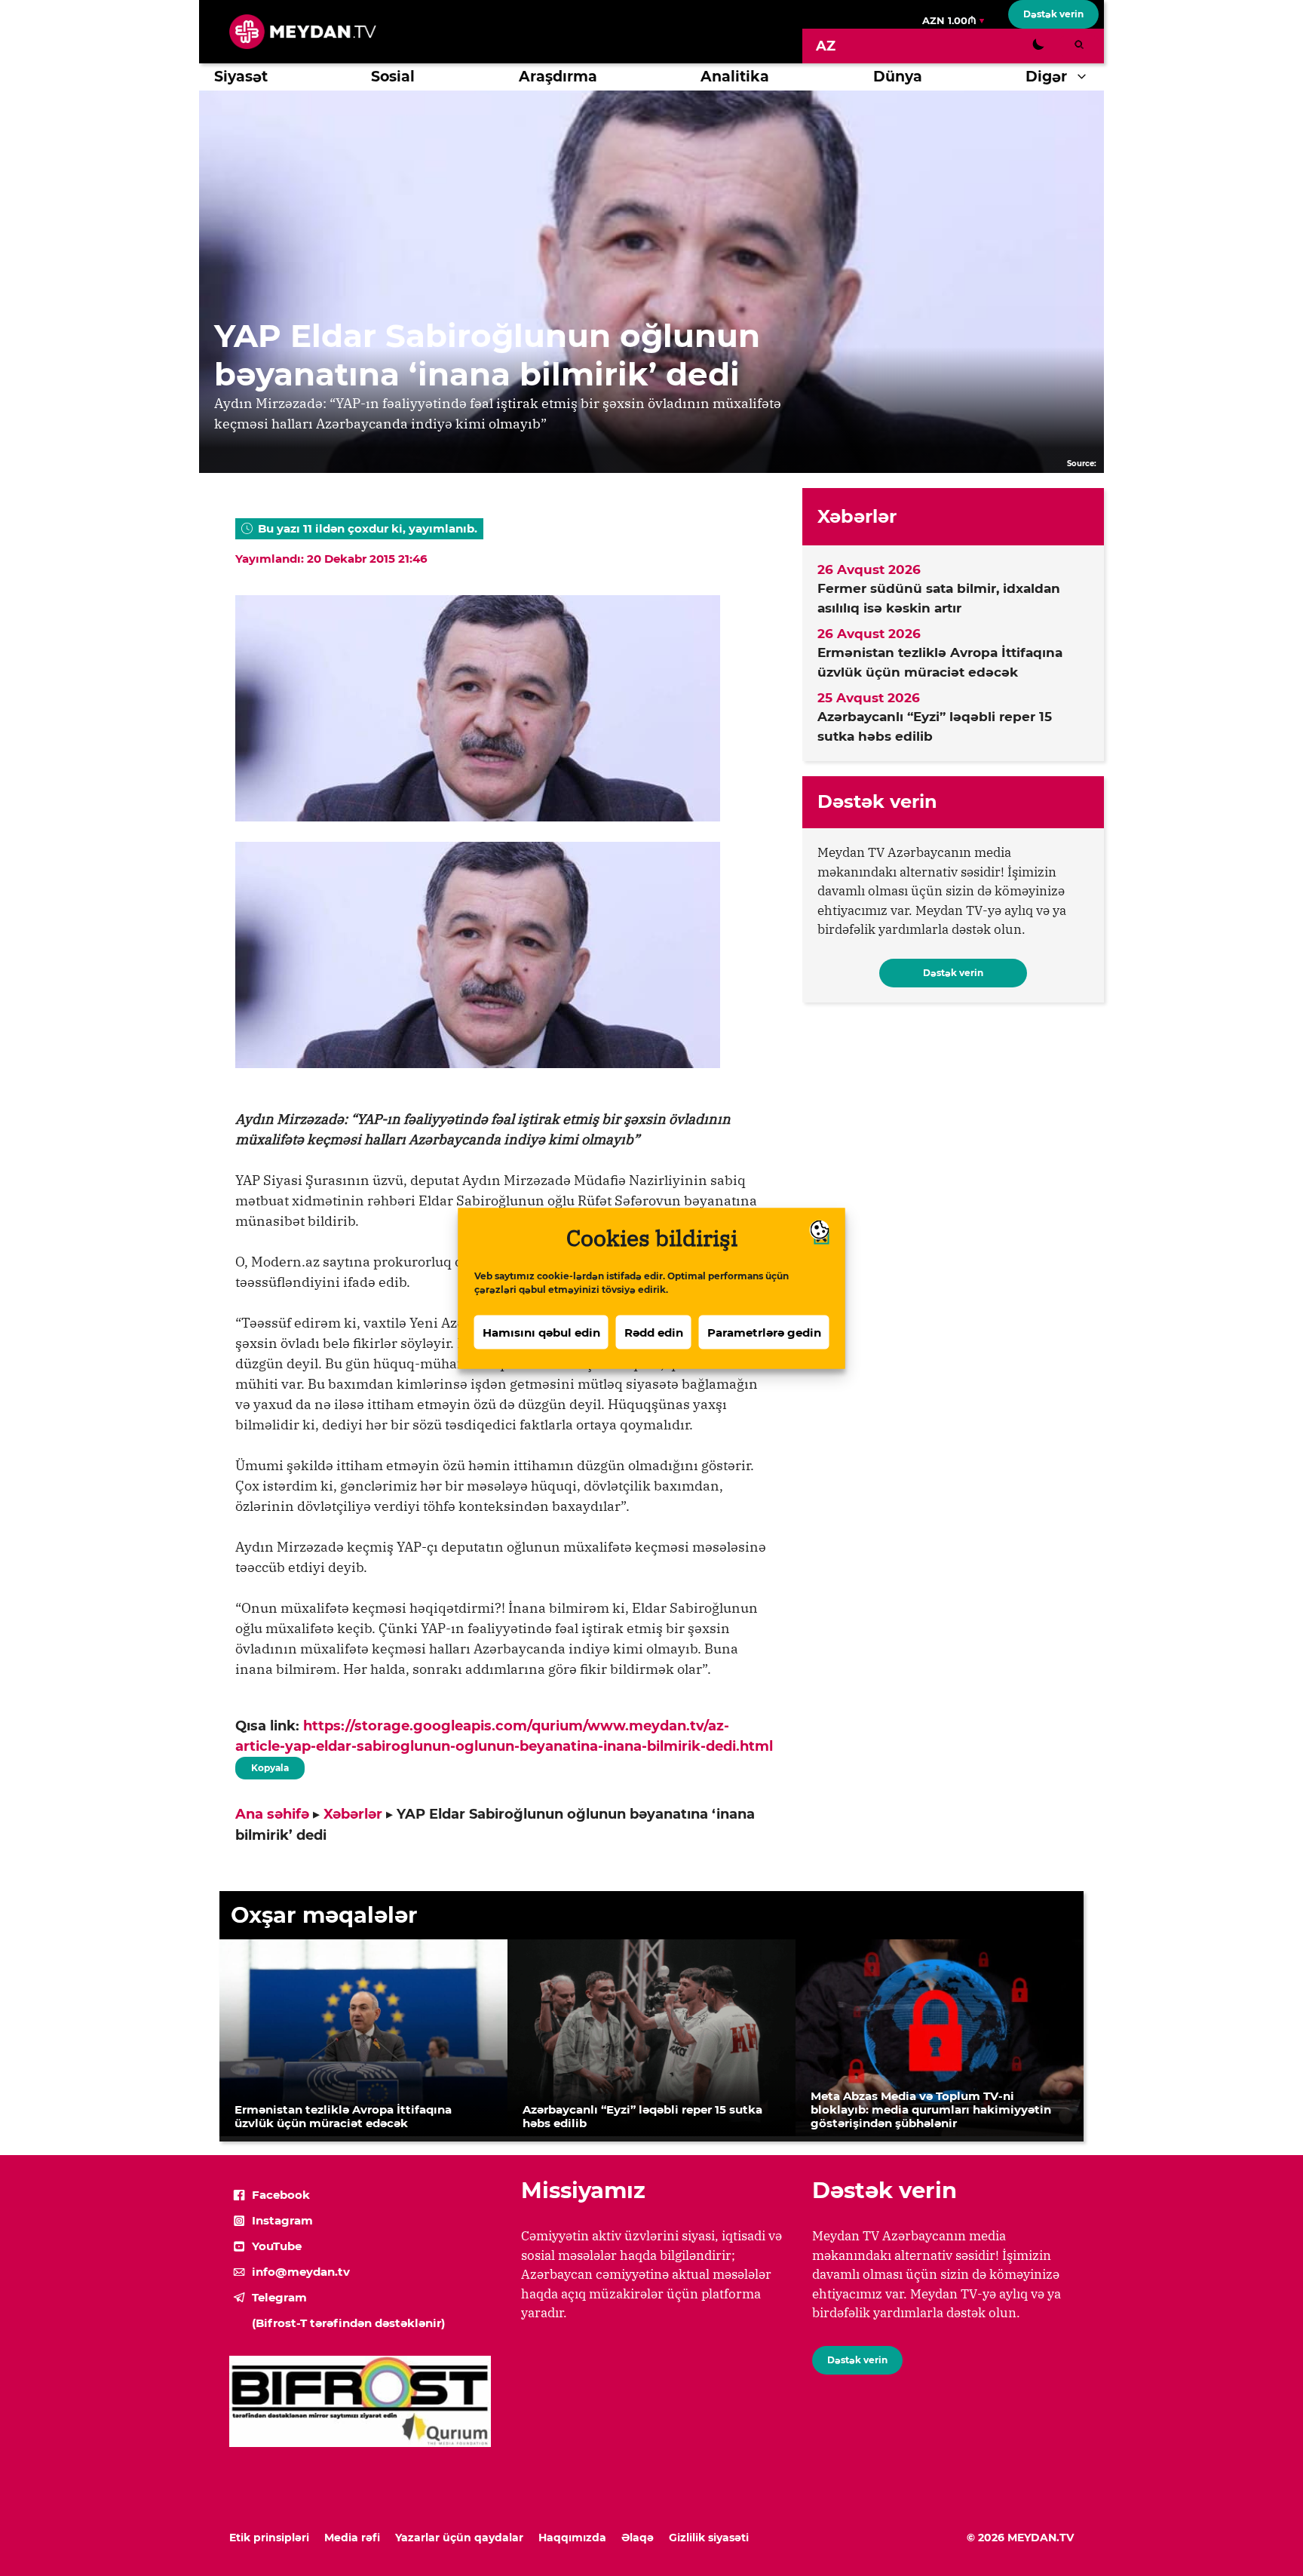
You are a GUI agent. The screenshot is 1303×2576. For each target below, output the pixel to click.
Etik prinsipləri (269, 2538)
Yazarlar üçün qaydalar (459, 2538)
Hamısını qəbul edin (541, 1332)
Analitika (735, 77)
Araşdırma (558, 77)
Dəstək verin (1053, 14)
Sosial (393, 77)
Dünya (898, 77)
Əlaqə (638, 2538)
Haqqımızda (572, 2538)
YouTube (277, 2246)
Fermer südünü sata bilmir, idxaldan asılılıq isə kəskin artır (939, 598)
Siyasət (241, 77)
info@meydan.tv (301, 2272)
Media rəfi (352, 2538)
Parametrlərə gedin (764, 1332)
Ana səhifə (272, 1814)
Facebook (281, 2195)
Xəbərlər (353, 1814)
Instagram (282, 2220)
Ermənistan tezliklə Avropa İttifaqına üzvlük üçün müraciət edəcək (940, 662)
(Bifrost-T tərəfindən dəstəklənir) (348, 2323)
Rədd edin (654, 1332)
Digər (1046, 77)
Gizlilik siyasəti (709, 2538)
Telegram (279, 2297)
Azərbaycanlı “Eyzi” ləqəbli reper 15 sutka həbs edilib (935, 726)
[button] (1085, 77)
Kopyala (269, 1765)
